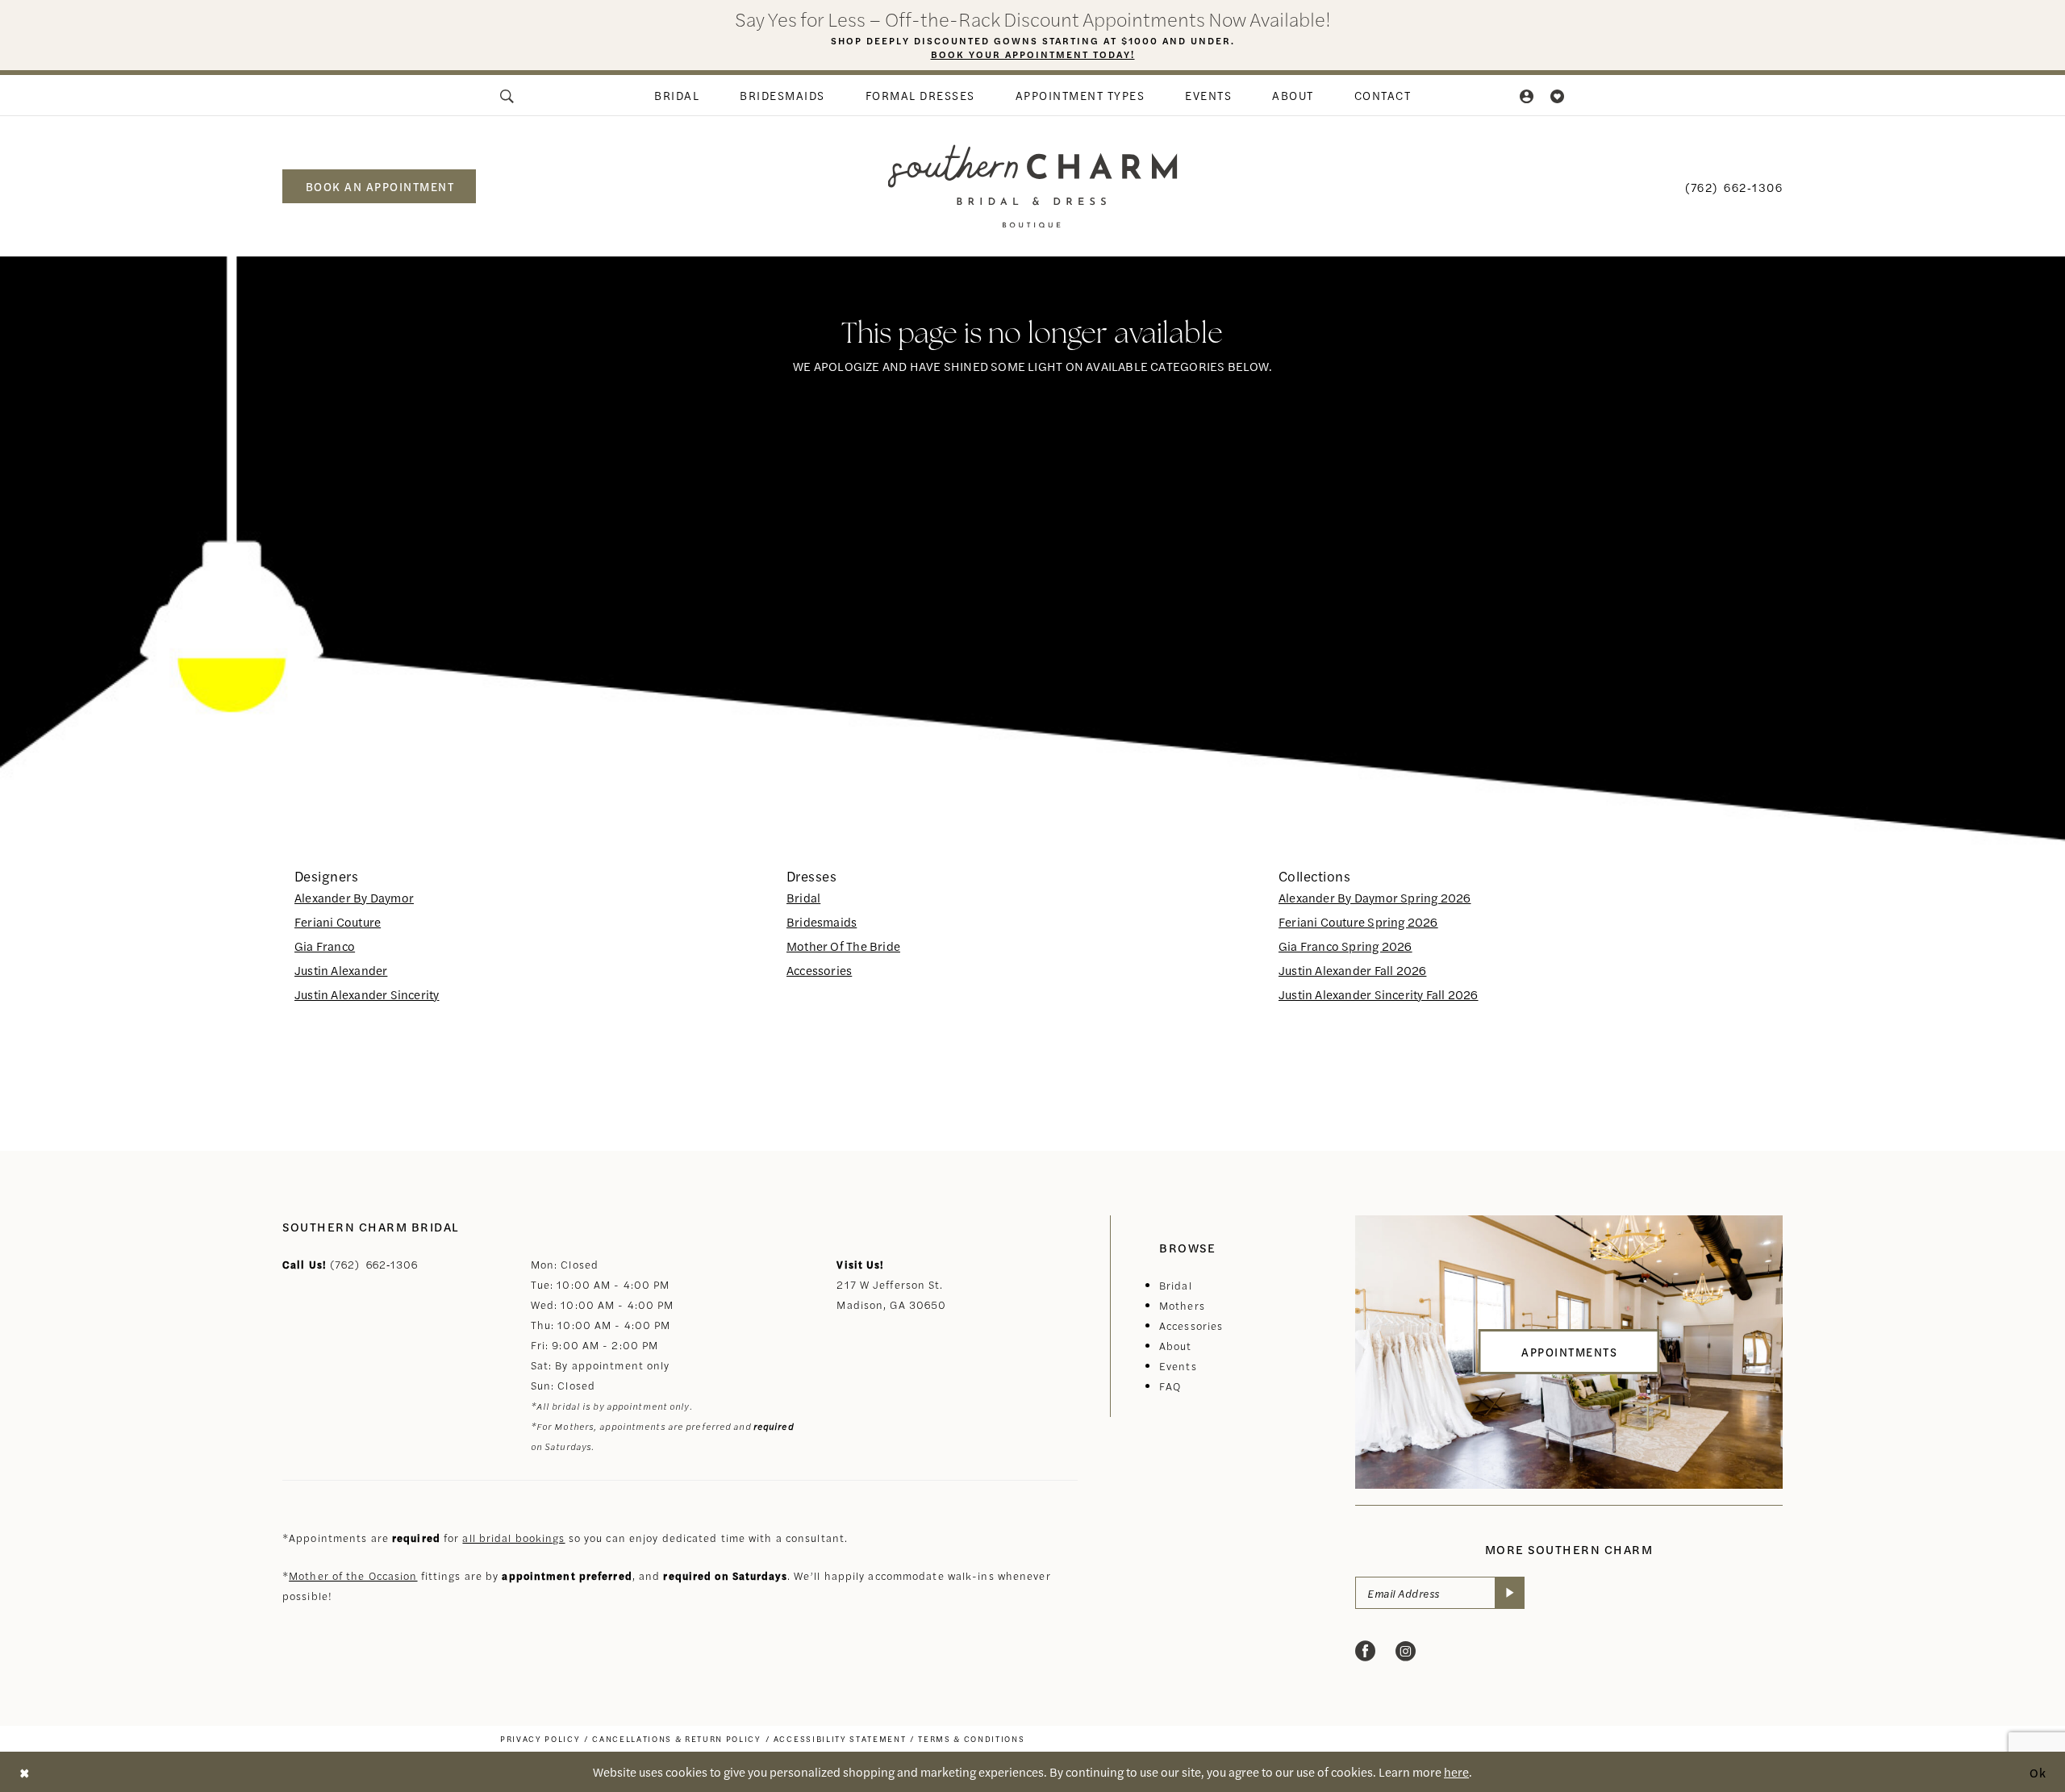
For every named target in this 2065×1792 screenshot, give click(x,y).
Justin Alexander (341, 970)
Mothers (1182, 1305)
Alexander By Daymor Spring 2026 (1375, 897)
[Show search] (508, 95)
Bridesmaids (822, 921)
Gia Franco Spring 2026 (1345, 946)
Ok (2038, 1771)
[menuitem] (508, 95)
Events (1178, 1366)
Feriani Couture (338, 921)
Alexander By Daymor (354, 897)
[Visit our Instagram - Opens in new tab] (1406, 1651)
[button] (1528, 95)
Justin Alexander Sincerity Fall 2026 (1379, 994)
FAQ (1170, 1386)
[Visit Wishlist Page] (1558, 95)
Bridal (803, 897)
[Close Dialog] (24, 1772)
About (1176, 1346)
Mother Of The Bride (843, 946)
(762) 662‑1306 (374, 1264)
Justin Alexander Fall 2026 (1352, 970)
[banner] (1033, 186)
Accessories (819, 970)
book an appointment (380, 186)
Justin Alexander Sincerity (367, 994)
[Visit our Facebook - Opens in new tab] (1365, 1651)
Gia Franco (325, 946)
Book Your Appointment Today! (1033, 54)
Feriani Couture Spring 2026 (1358, 921)
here (1456, 1771)
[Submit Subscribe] (1510, 1593)
